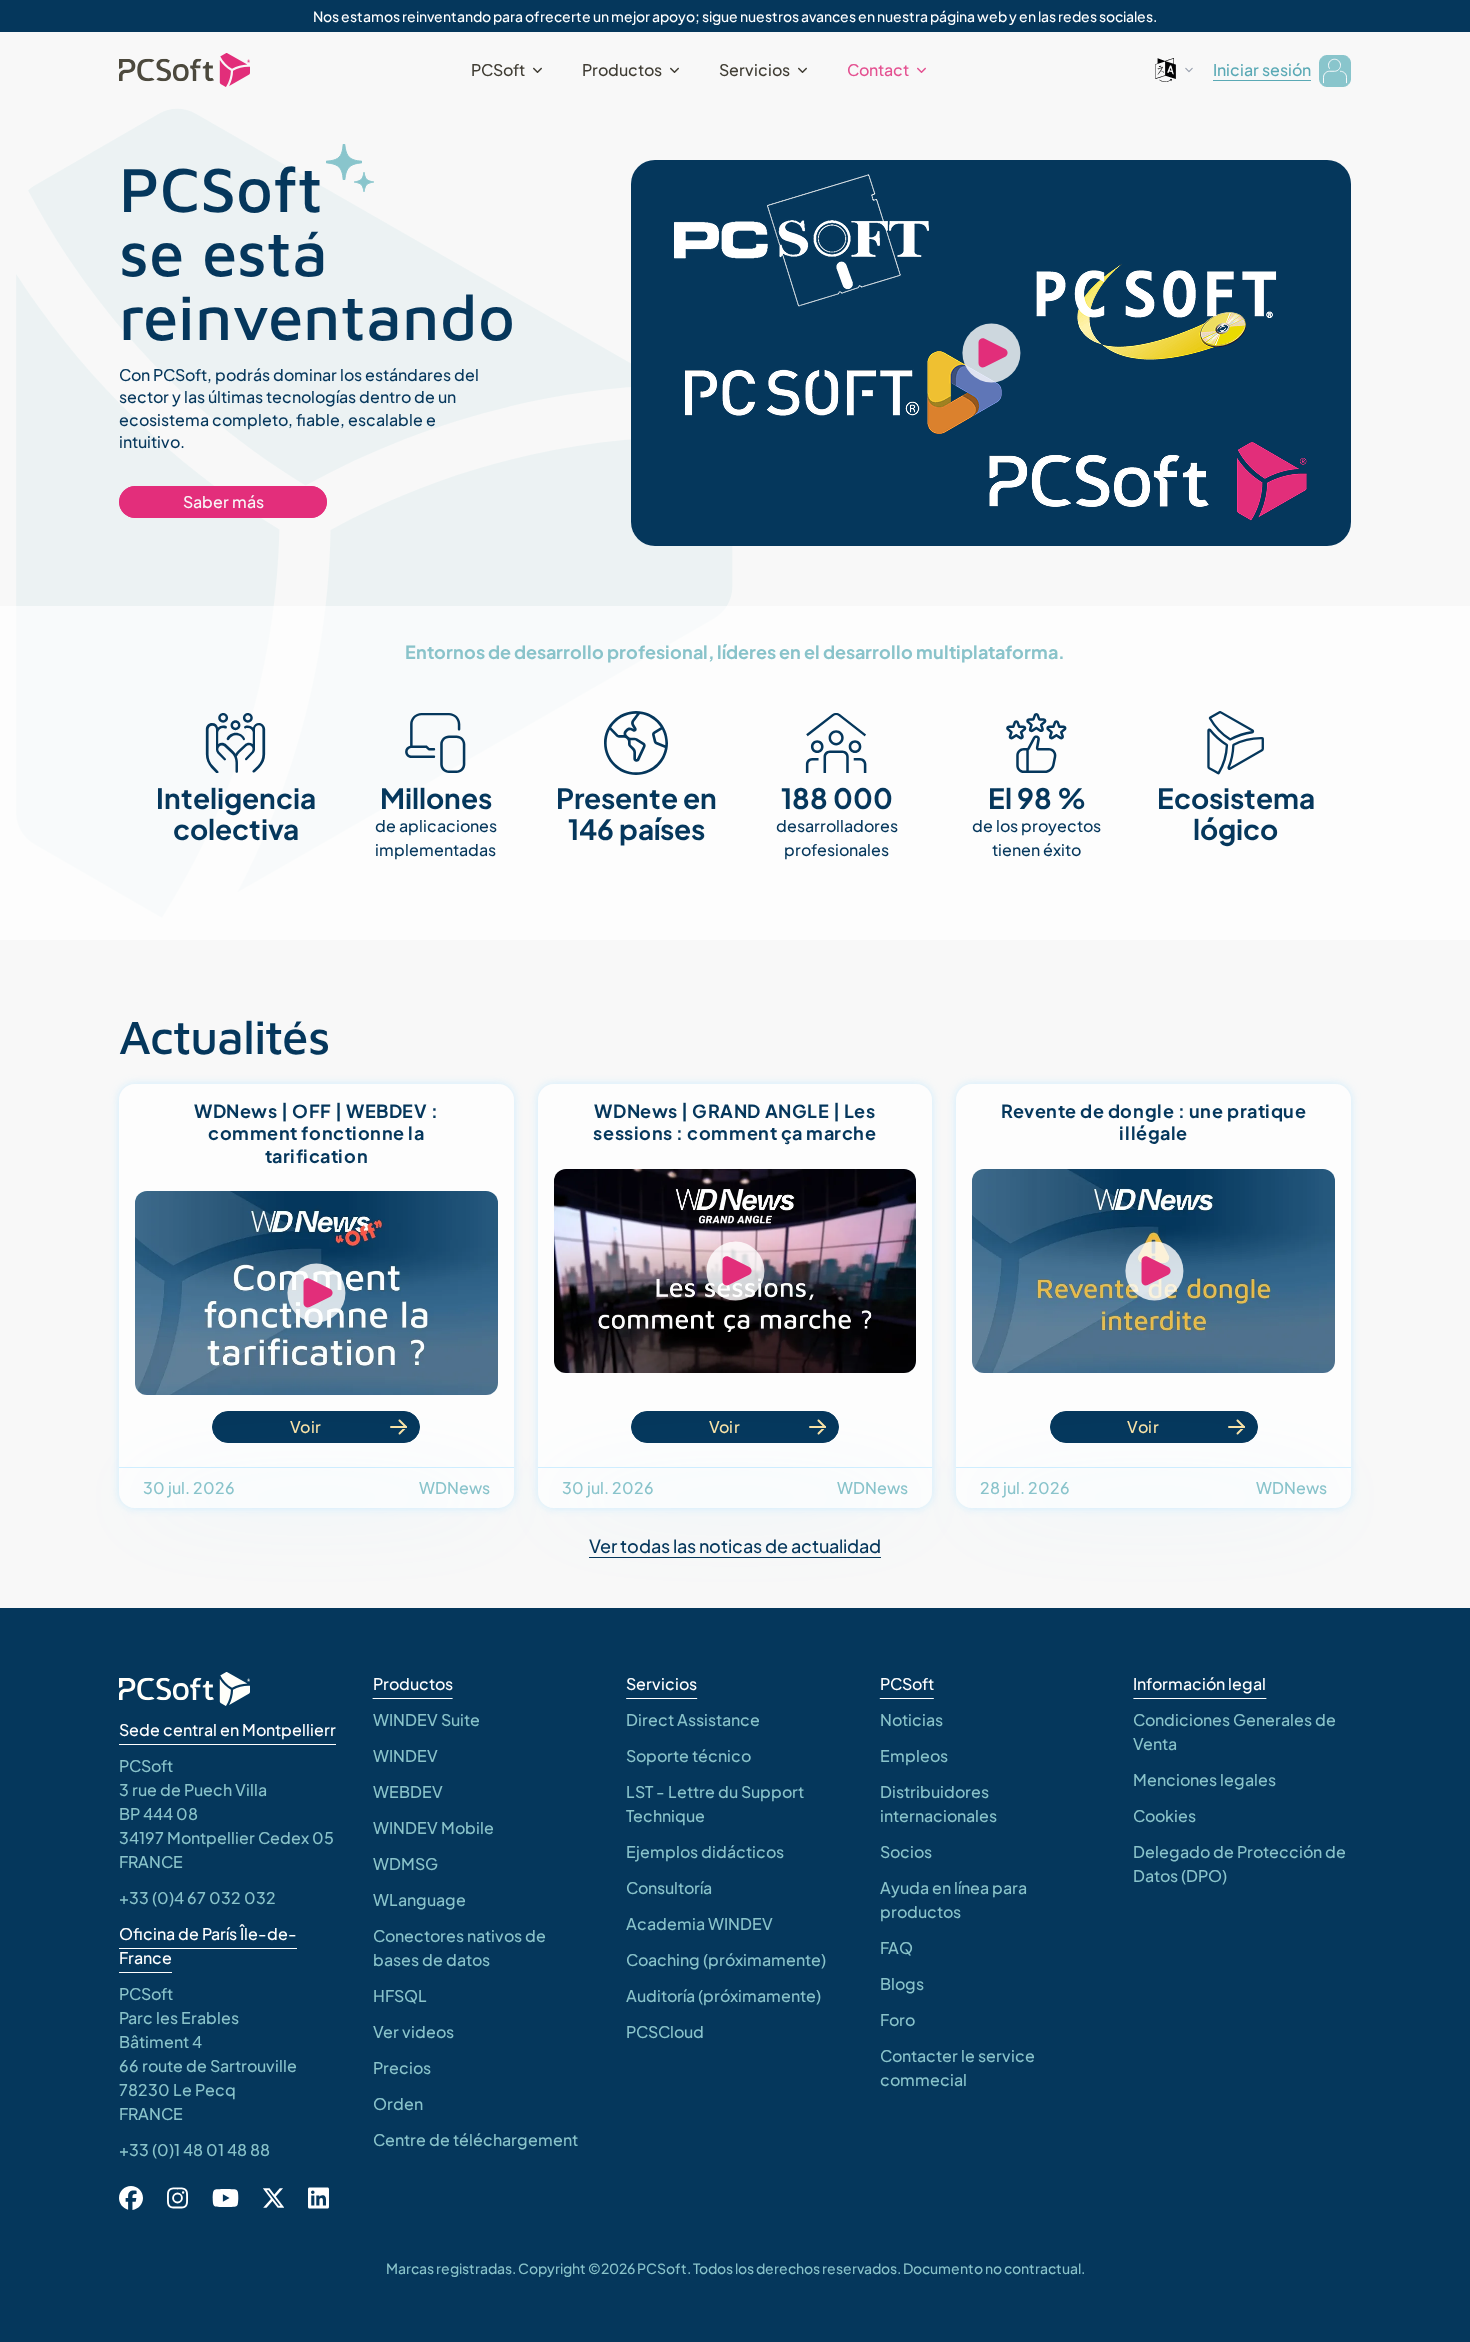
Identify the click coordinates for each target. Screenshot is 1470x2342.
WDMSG (405, 1863)
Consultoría (669, 1887)
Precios (402, 2067)
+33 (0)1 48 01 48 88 (194, 2149)
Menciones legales (1204, 1779)
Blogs (902, 1983)
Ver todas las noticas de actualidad (735, 1545)
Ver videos (413, 2031)
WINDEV (405, 1755)
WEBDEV (408, 1791)
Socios (906, 1851)
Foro (897, 2019)
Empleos (914, 1755)
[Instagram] (177, 2198)
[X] (273, 2198)
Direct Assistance (693, 1719)
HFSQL (400, 1995)
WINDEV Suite (426, 1719)
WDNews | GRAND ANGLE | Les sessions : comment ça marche (734, 1122)
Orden (398, 2103)
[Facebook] (131, 2198)
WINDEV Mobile (433, 1827)
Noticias (911, 1719)
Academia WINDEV (699, 1923)
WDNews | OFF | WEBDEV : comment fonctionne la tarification (316, 1133)
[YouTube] (225, 2198)
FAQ (896, 1947)
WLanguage (419, 1899)
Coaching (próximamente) (726, 1959)
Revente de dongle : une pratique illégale (1153, 1122)
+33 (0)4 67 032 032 (197, 1897)
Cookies (1164, 1815)
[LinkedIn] (318, 2198)
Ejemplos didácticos (705, 1851)
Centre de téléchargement (475, 2139)
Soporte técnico (688, 1755)
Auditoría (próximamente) (723, 1995)
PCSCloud (665, 2031)
